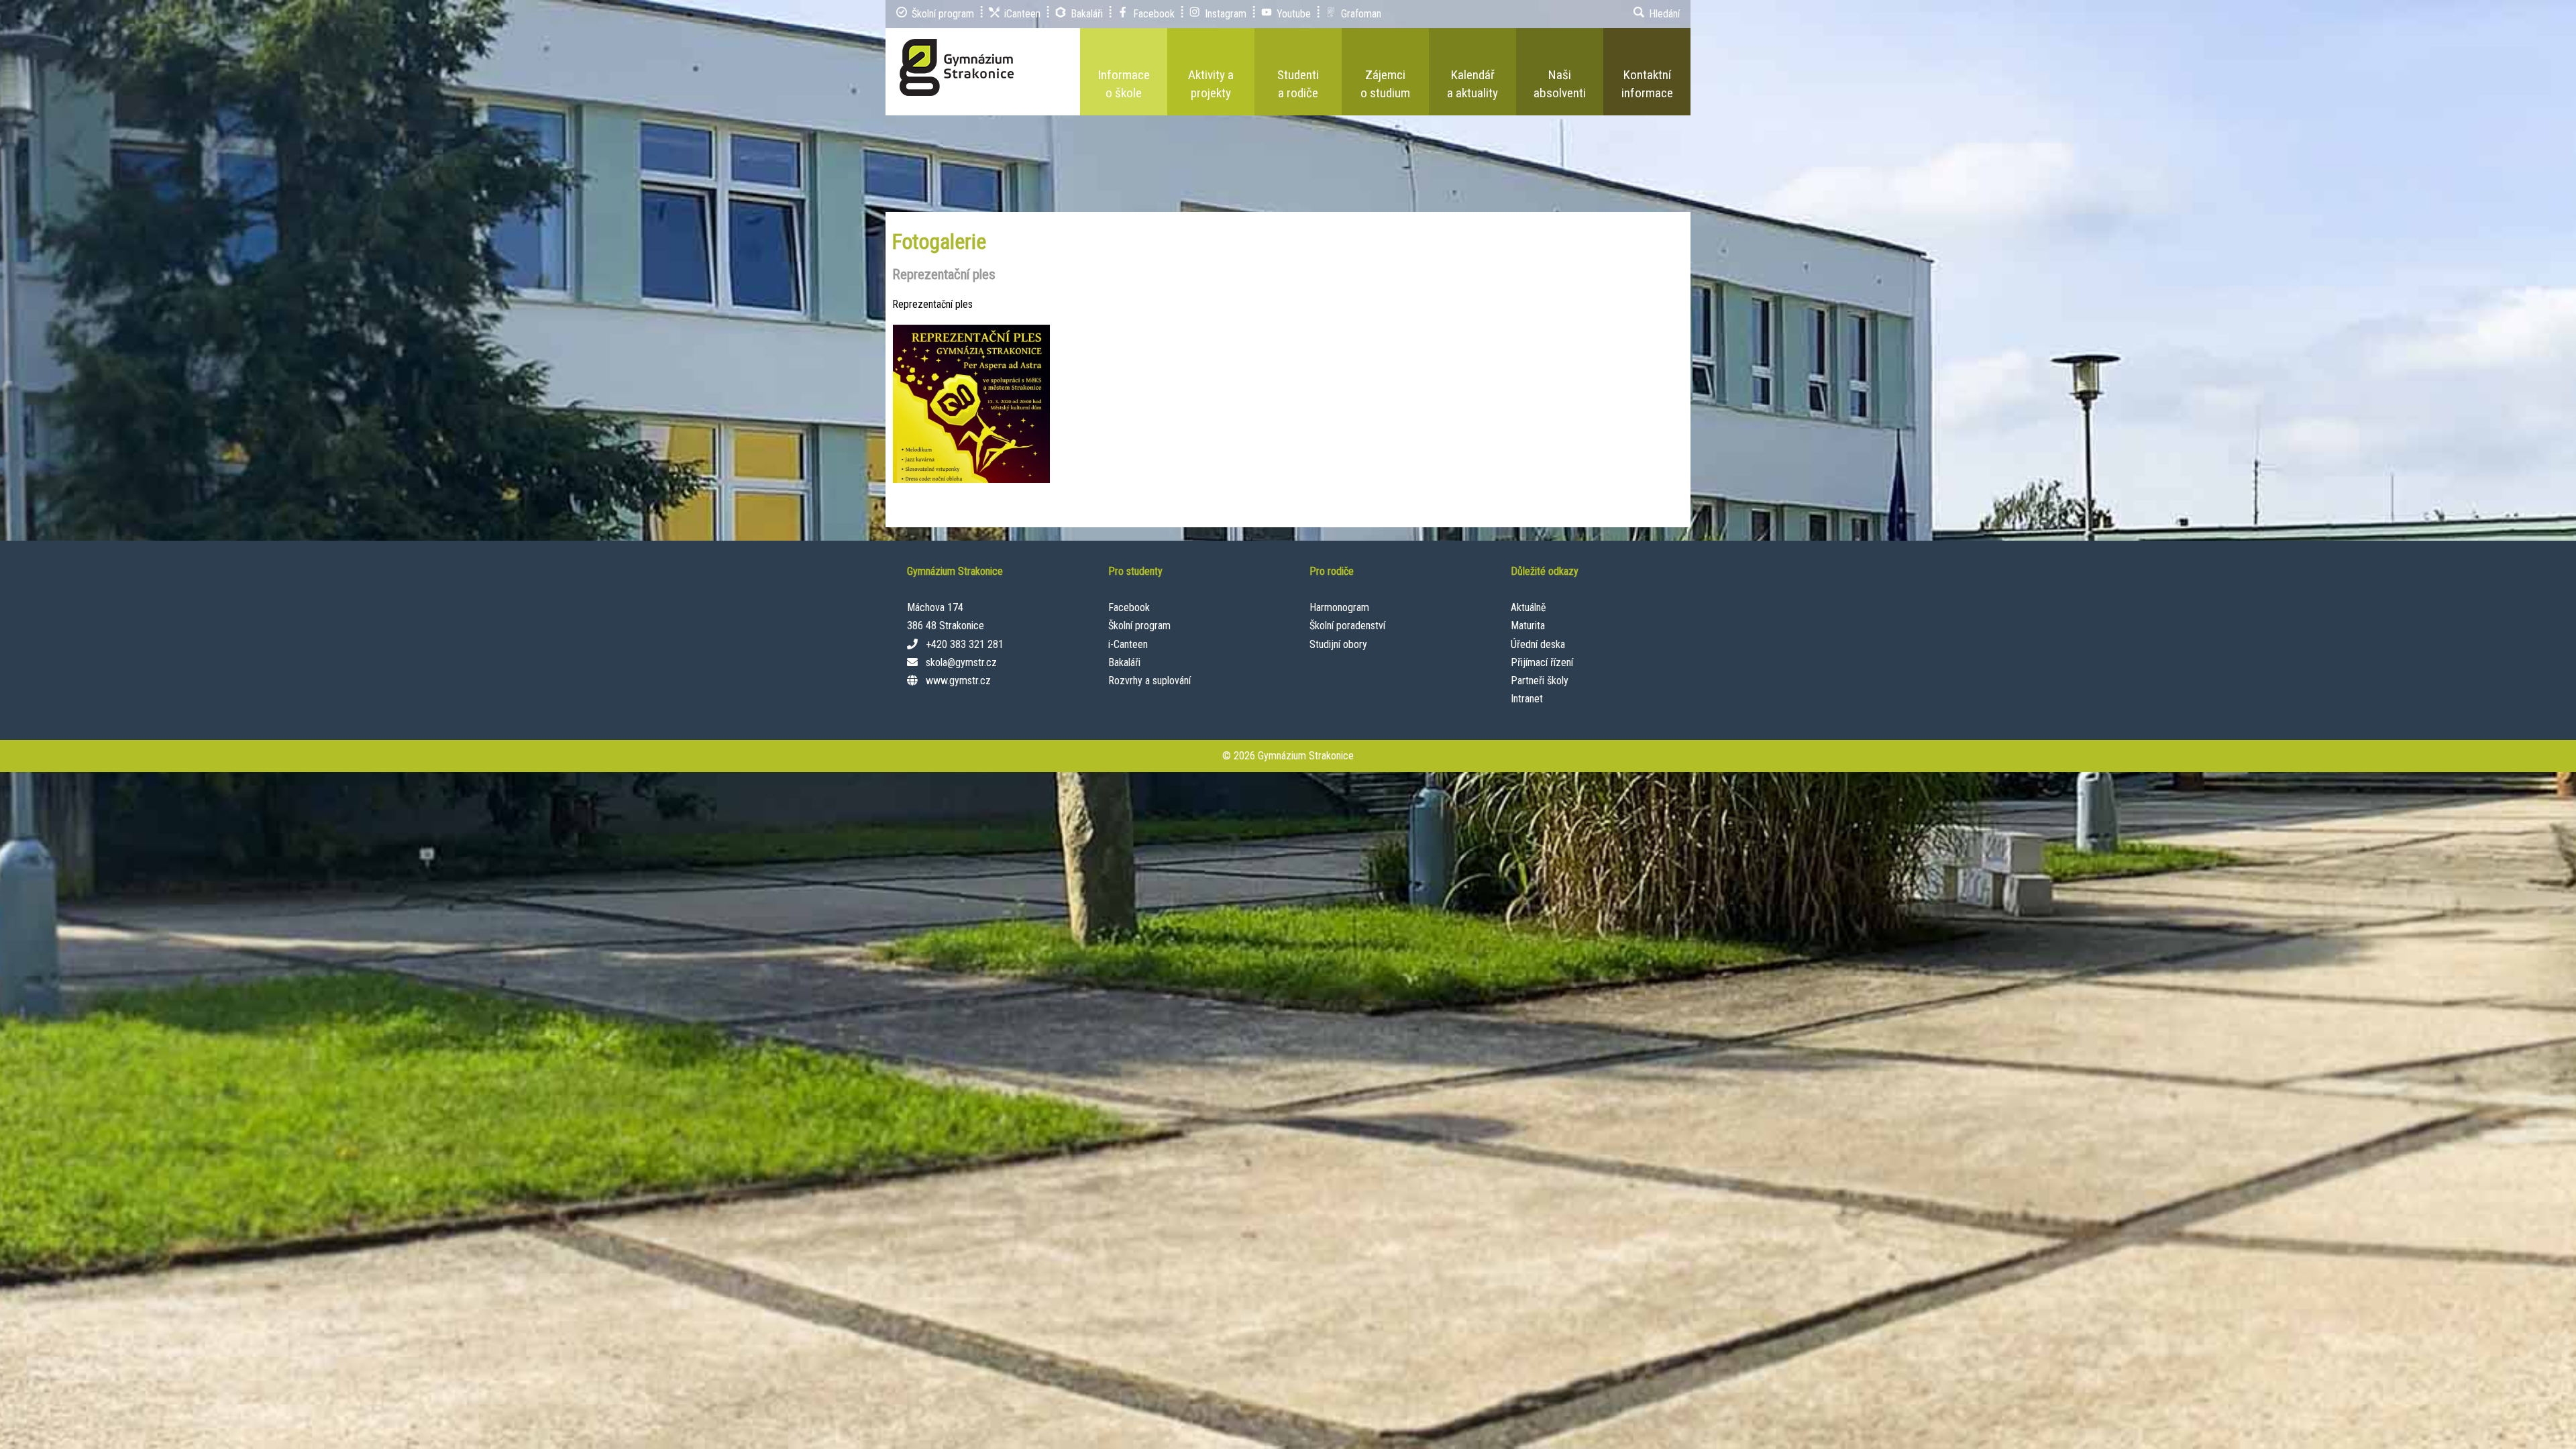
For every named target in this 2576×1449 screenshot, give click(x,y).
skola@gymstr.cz (961, 662)
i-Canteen (1128, 644)
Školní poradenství (1347, 626)
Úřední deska (1538, 644)
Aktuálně (1528, 607)
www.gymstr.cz (958, 681)
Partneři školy (1540, 681)
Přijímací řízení (1542, 662)
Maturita (1528, 626)
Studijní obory (1338, 644)
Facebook (1129, 607)
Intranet (1527, 699)
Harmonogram (1339, 607)
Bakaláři (1124, 662)
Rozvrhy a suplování (1149, 681)
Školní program (1139, 626)
